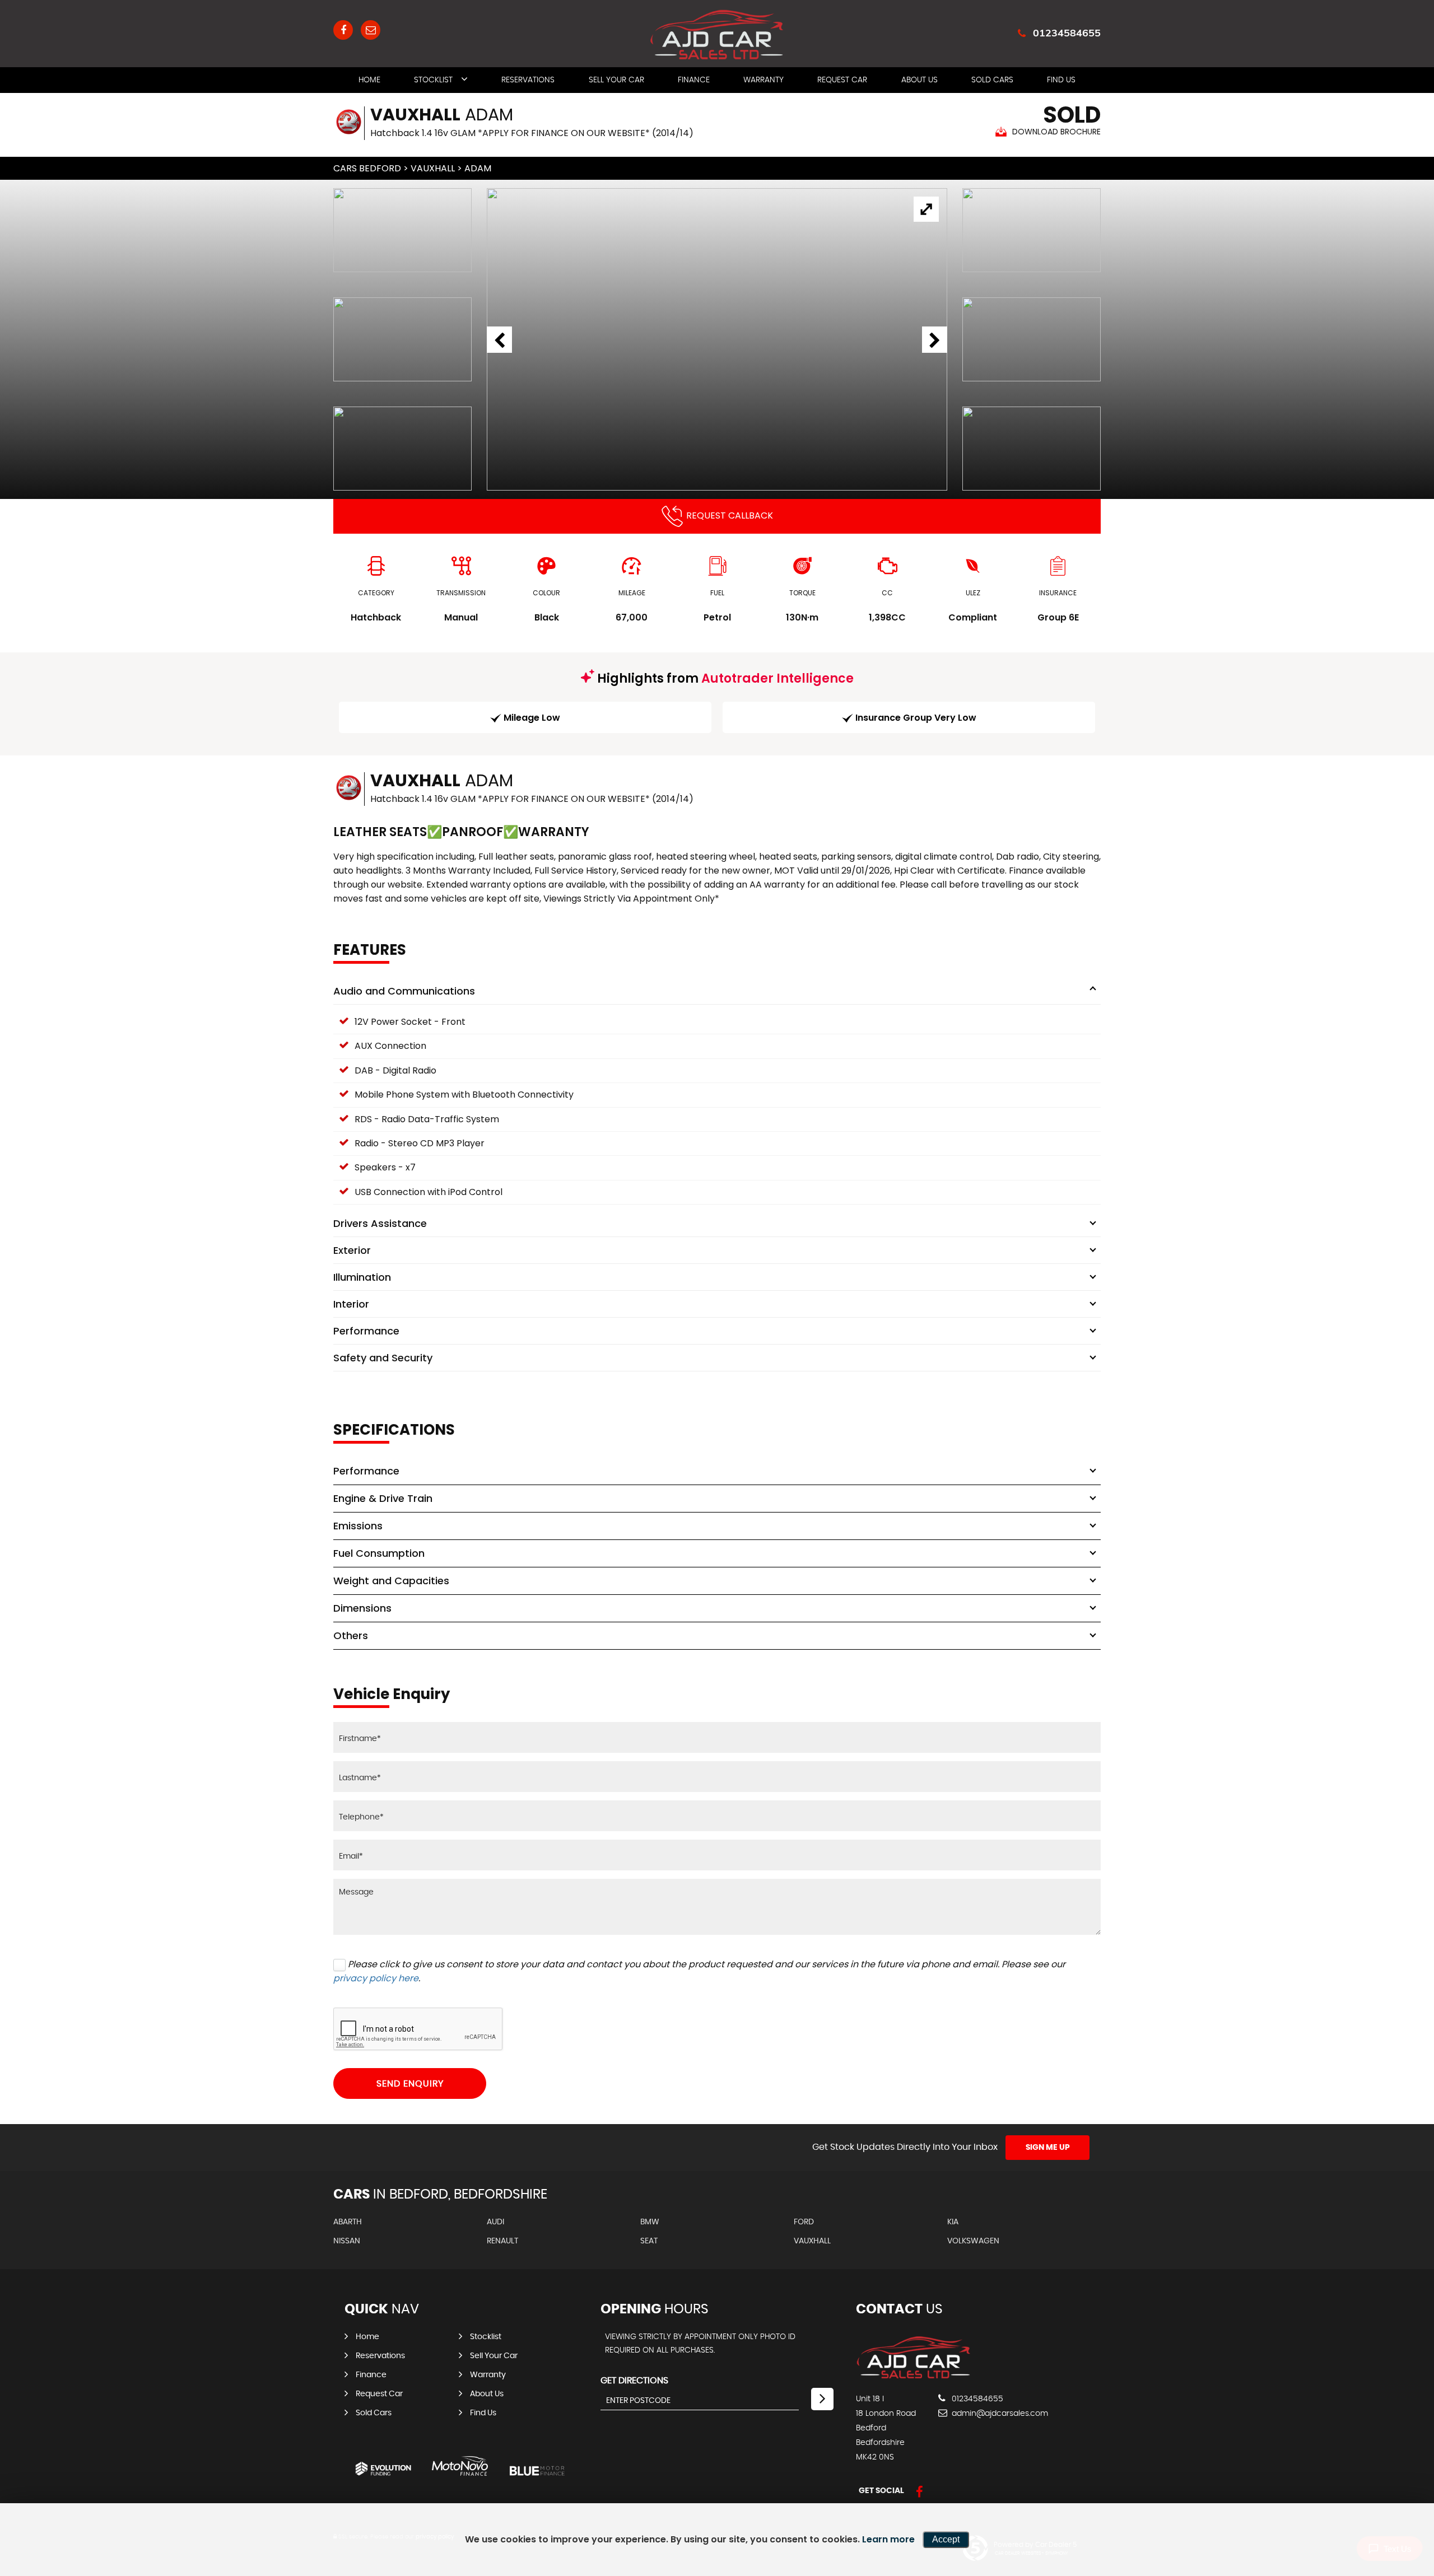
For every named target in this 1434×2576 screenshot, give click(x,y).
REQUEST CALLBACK (730, 515)
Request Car (842, 80)
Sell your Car (616, 80)
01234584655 (1067, 33)
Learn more (888, 2539)
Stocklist (433, 80)
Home (369, 80)
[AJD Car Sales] (913, 2376)
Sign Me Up (1048, 2148)
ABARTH (348, 2222)
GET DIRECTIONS (634, 2381)
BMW (650, 2222)
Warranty (763, 80)
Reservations (528, 80)
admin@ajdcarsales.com (999, 2414)
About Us (919, 80)
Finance (694, 80)
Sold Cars (992, 80)
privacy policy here (376, 1978)
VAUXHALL (433, 168)
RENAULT (502, 2241)
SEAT (649, 2241)
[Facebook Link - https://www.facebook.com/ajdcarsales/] (343, 30)
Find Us (1061, 80)
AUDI (495, 2222)
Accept (946, 2539)
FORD (804, 2222)
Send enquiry (410, 2084)
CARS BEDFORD (367, 168)
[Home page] (717, 35)
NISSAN (347, 2241)
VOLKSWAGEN (973, 2241)
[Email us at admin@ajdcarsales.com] (371, 30)
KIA (953, 2222)
